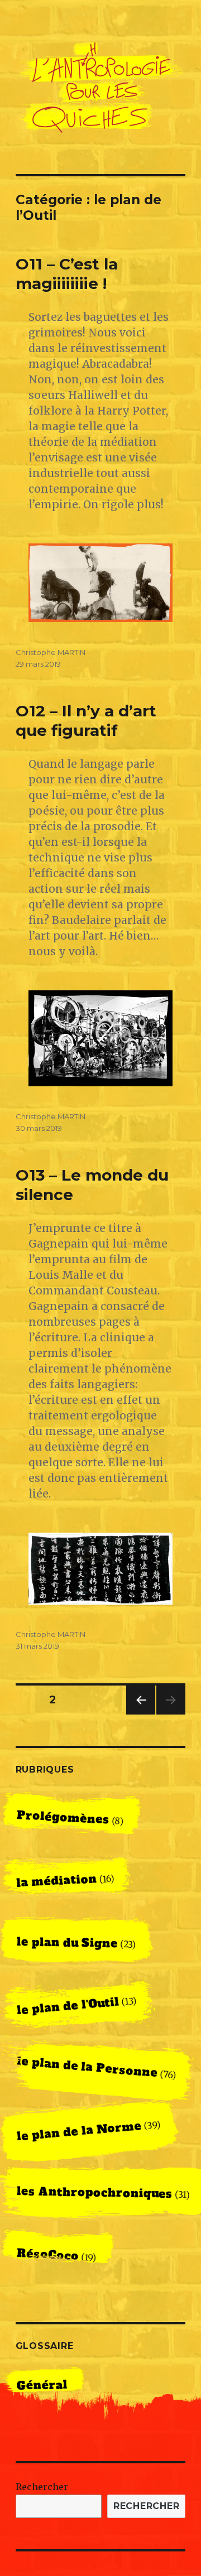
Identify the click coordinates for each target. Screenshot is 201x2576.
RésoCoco (47, 2255)
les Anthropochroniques (94, 2193)
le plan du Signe (67, 1942)
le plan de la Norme (79, 2131)
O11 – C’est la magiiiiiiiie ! (67, 274)
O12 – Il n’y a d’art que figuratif (86, 721)
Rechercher (42, 2487)
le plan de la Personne (87, 2067)
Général (42, 2386)
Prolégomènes (63, 1817)
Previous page (141, 1714)
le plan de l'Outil (68, 2006)
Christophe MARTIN (51, 652)
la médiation (57, 1881)
